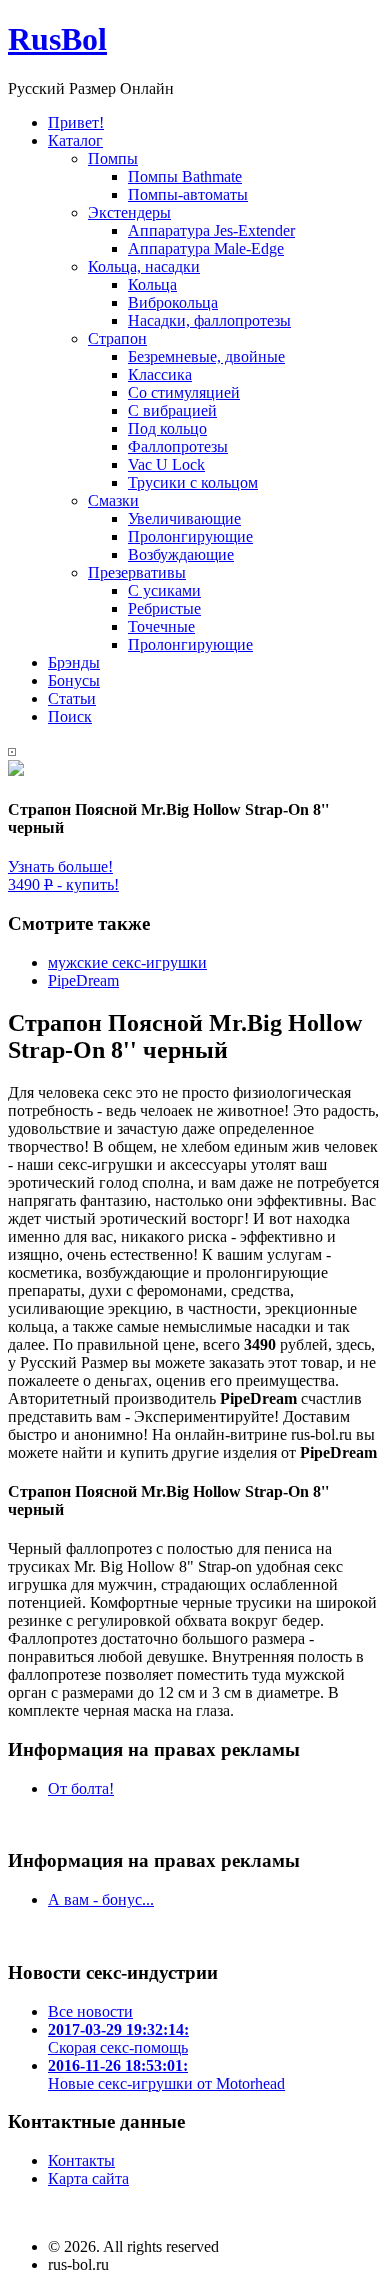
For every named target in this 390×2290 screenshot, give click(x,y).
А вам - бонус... (101, 1899)
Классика (160, 374)
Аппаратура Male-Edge (206, 248)
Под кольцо (167, 428)
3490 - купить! (63, 884)
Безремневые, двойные (206, 356)
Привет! (76, 122)
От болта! (81, 1788)
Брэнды (74, 662)
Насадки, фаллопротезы (209, 320)
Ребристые (164, 608)
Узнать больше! (60, 866)
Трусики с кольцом (193, 482)
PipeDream (83, 980)
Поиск (70, 716)
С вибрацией (172, 410)
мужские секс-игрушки (127, 962)
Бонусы (74, 680)
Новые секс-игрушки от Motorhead (166, 2074)
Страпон (117, 338)
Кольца (152, 284)
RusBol (57, 39)
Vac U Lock (166, 464)
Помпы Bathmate (185, 176)
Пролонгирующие (190, 536)
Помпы (113, 158)
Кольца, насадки (144, 266)
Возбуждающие (181, 554)
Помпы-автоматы (188, 194)
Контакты (81, 2160)
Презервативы (137, 572)
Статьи (72, 698)
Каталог (75, 140)
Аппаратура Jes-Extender (211, 230)
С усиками (164, 590)
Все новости (90, 2011)
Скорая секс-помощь (118, 2038)
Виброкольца (173, 302)
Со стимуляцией (184, 392)
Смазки (113, 500)
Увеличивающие (184, 518)
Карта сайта (88, 2178)
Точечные (161, 626)
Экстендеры (129, 212)
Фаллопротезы (178, 446)
